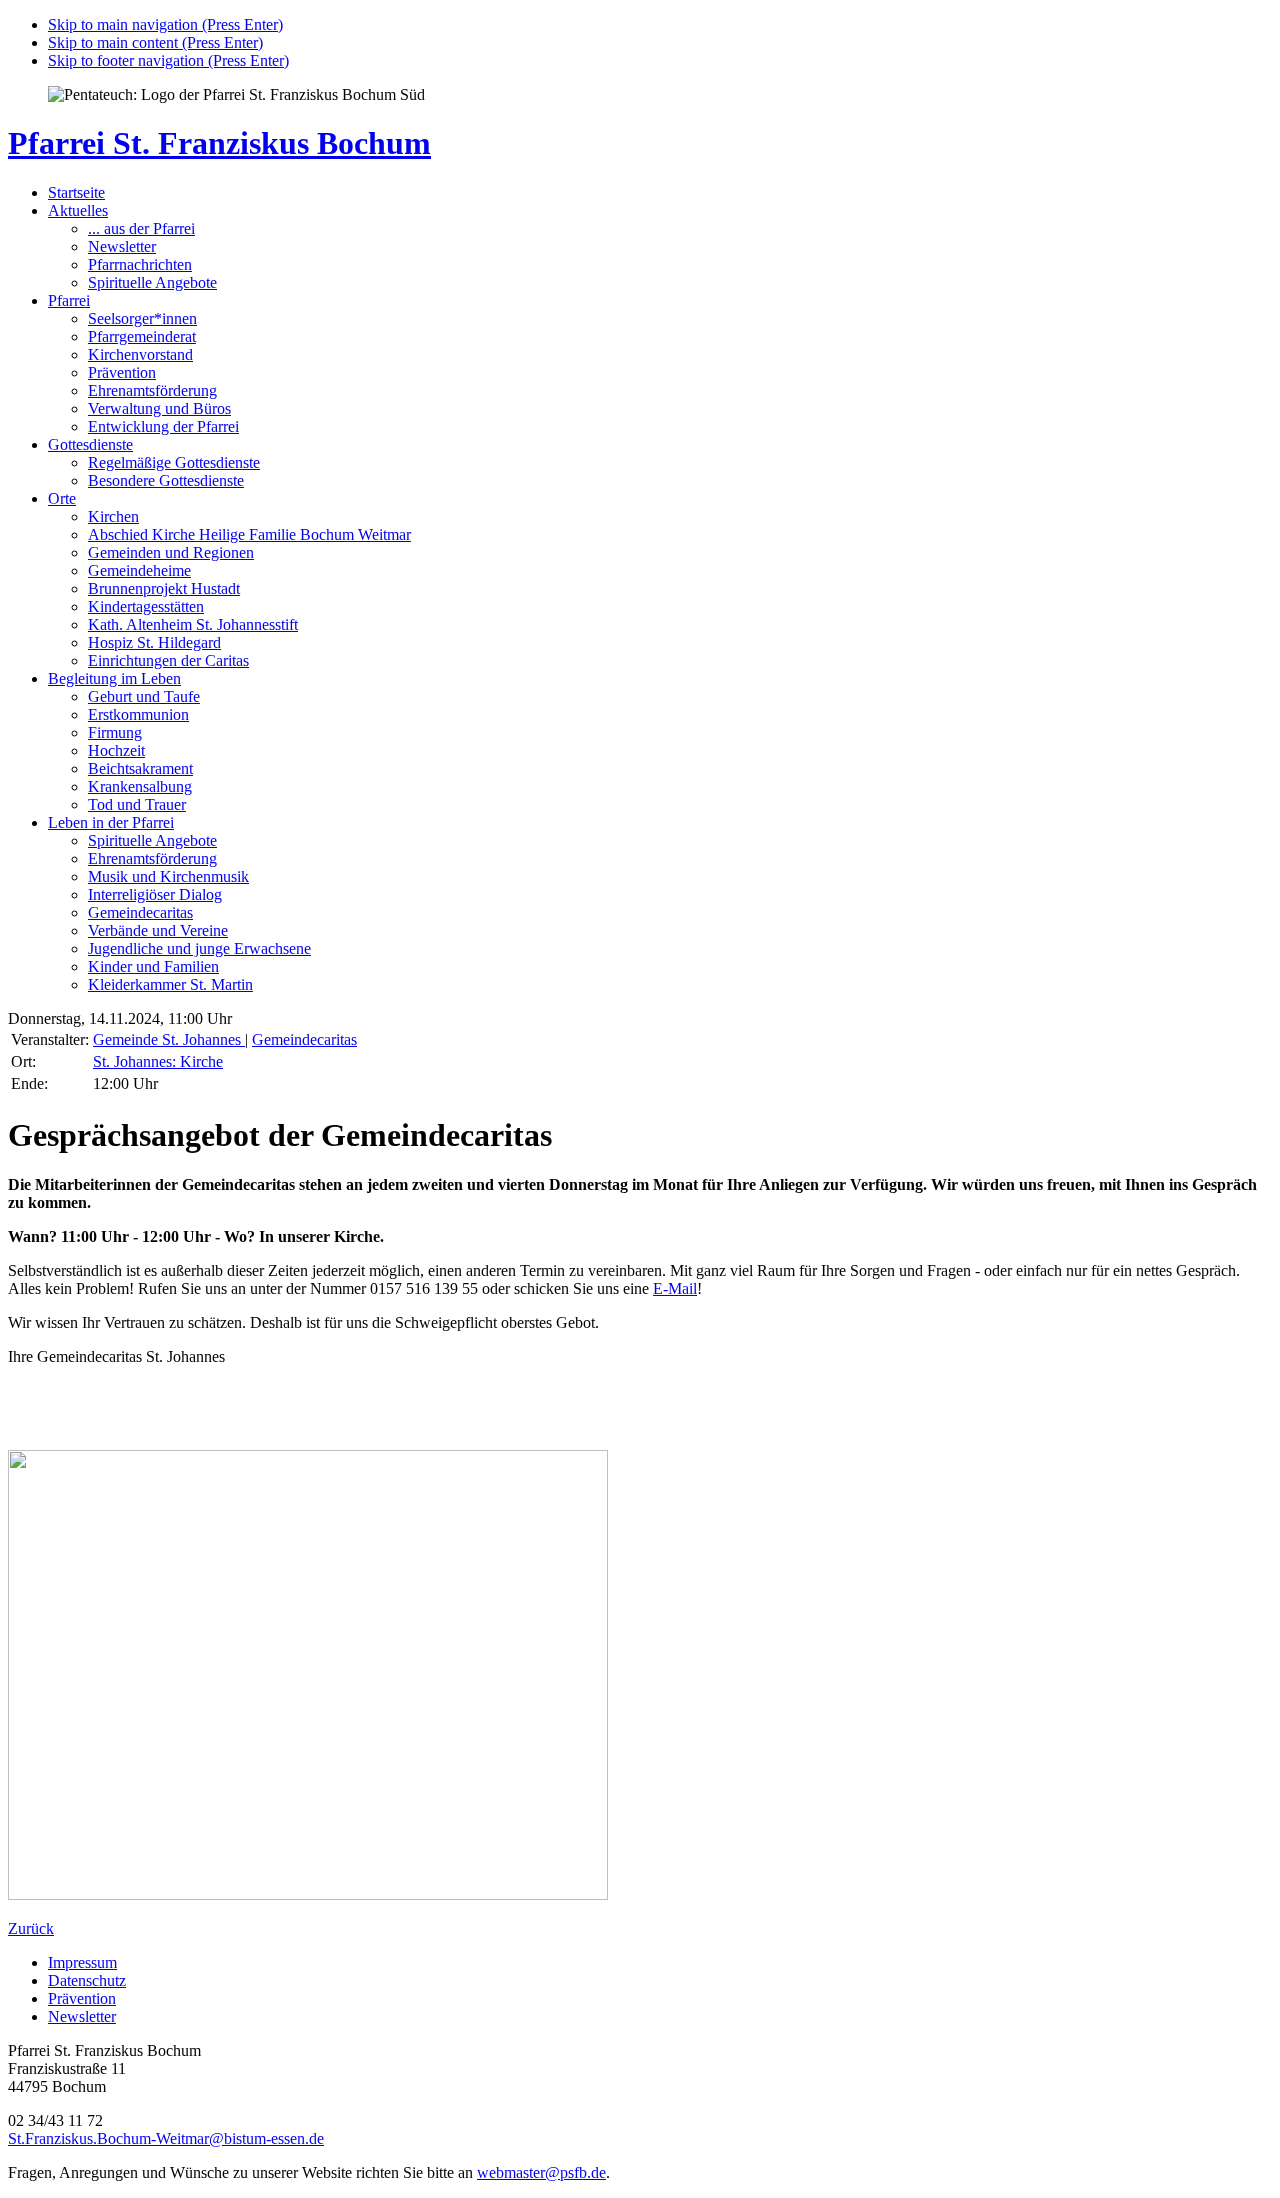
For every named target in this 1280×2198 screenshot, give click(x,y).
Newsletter (122, 246)
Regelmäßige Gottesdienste (174, 462)
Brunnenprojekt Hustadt (164, 588)
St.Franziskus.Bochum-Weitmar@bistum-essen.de (166, 2138)
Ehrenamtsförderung (152, 390)
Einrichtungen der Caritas (168, 660)
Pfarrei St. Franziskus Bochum (219, 143)
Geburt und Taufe (144, 696)
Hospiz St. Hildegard (154, 642)
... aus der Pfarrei (141, 228)
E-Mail (675, 1288)
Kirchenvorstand (140, 354)
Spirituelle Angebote (152, 282)
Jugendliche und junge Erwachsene (199, 948)
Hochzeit (116, 750)
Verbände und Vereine (158, 930)
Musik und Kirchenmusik (168, 876)
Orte (62, 498)
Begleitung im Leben (114, 678)
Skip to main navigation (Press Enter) (165, 24)
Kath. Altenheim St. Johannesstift (193, 624)
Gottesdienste (90, 444)
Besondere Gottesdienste (166, 480)
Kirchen (113, 516)
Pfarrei (69, 300)
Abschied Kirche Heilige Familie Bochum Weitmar (249, 534)
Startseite (76, 192)
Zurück (31, 1928)
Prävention (122, 372)
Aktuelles (78, 210)
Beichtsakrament (140, 768)
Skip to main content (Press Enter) (155, 42)
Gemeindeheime (139, 570)
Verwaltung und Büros (159, 408)
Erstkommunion (138, 714)
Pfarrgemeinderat (142, 336)
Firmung (115, 732)
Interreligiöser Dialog (155, 894)
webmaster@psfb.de (541, 2172)
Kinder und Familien (153, 966)
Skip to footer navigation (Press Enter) (168, 60)
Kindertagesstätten (146, 606)
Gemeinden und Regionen (171, 552)
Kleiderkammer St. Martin (170, 984)
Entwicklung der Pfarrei (163, 426)
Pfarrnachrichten (140, 264)
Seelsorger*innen (142, 318)
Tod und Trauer (137, 804)
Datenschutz (87, 1980)
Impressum (82, 1962)
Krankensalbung (140, 786)
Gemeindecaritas (140, 912)
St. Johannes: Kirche (158, 1061)
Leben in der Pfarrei (111, 822)
